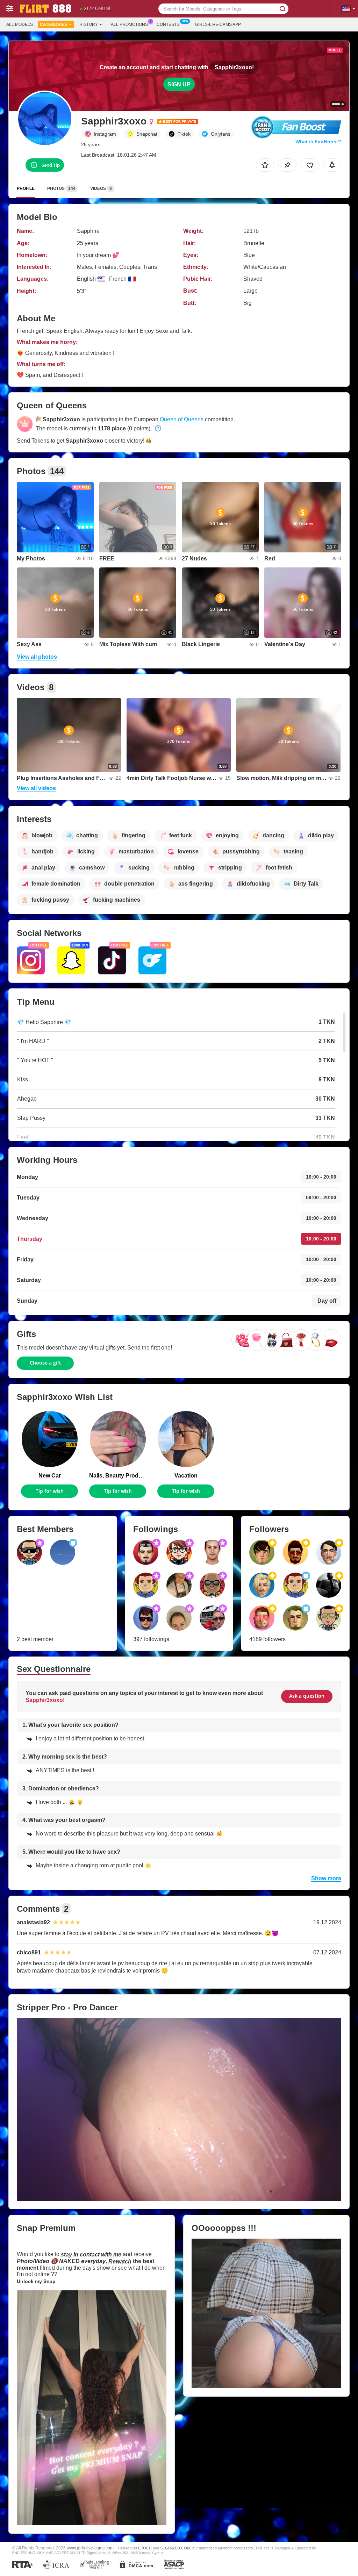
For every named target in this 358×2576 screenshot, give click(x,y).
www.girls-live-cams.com (90, 2548)
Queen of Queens (182, 419)
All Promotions (129, 24)
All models (20, 24)
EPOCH (145, 2548)
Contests (168, 24)
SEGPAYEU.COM (175, 2548)
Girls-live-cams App (218, 24)
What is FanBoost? (318, 142)
